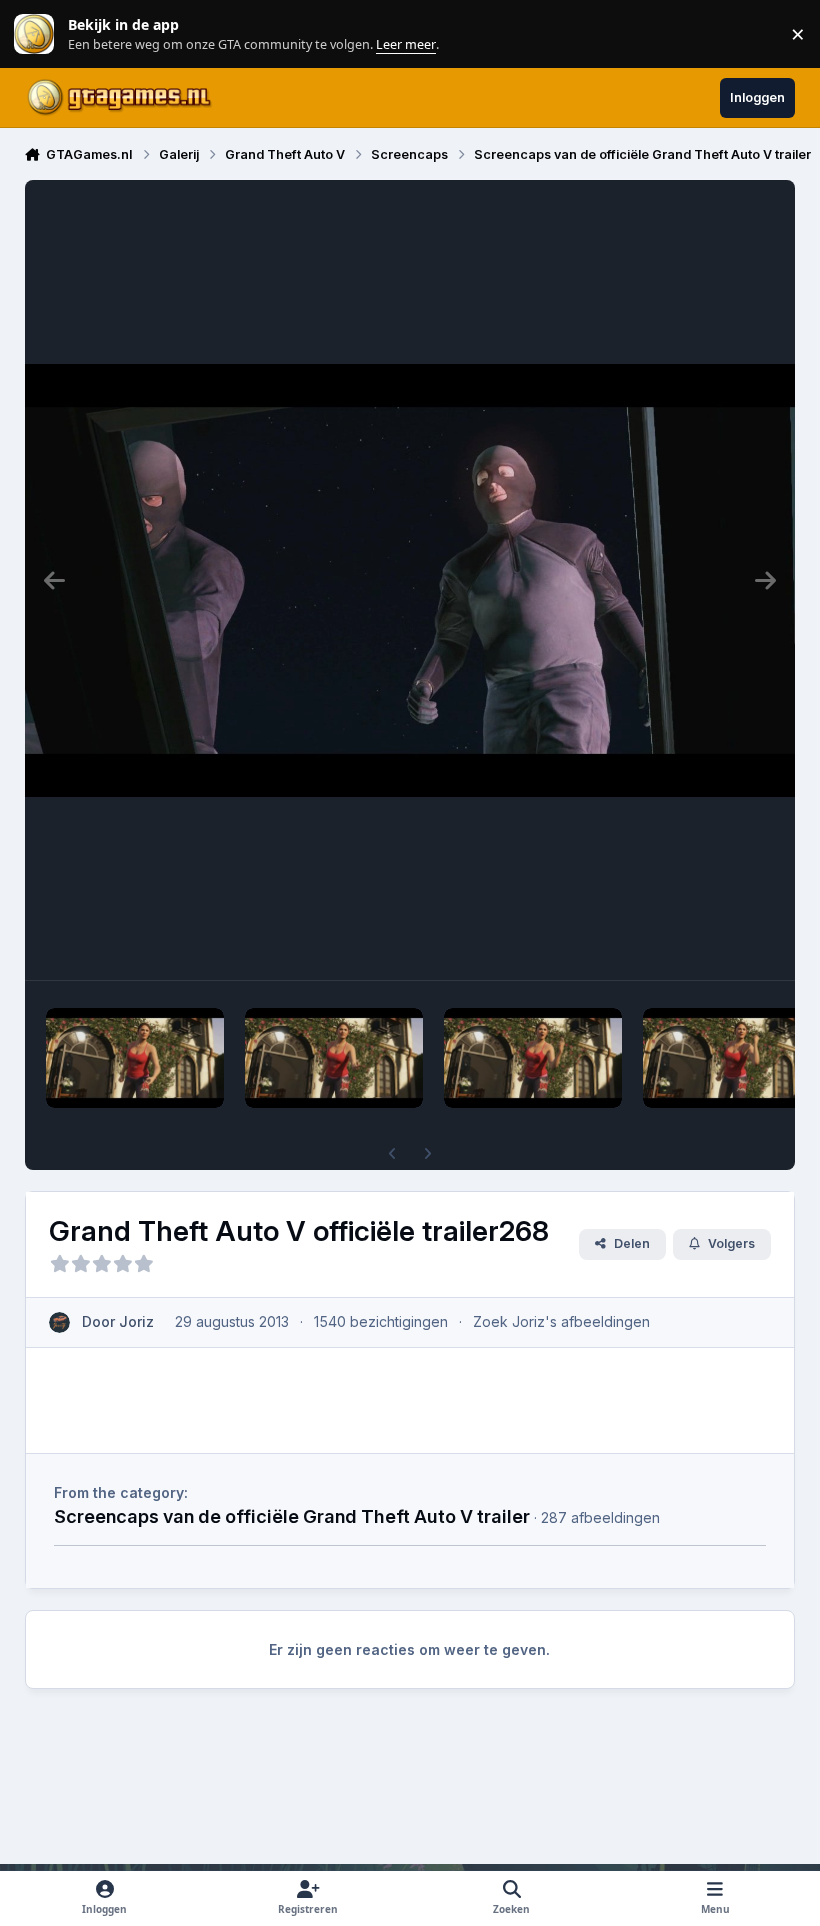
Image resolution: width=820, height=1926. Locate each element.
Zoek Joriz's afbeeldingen (561, 1321)
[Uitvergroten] (410, 580)
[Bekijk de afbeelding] (135, 1058)
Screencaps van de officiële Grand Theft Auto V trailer (292, 1516)
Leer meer (34, 34)
